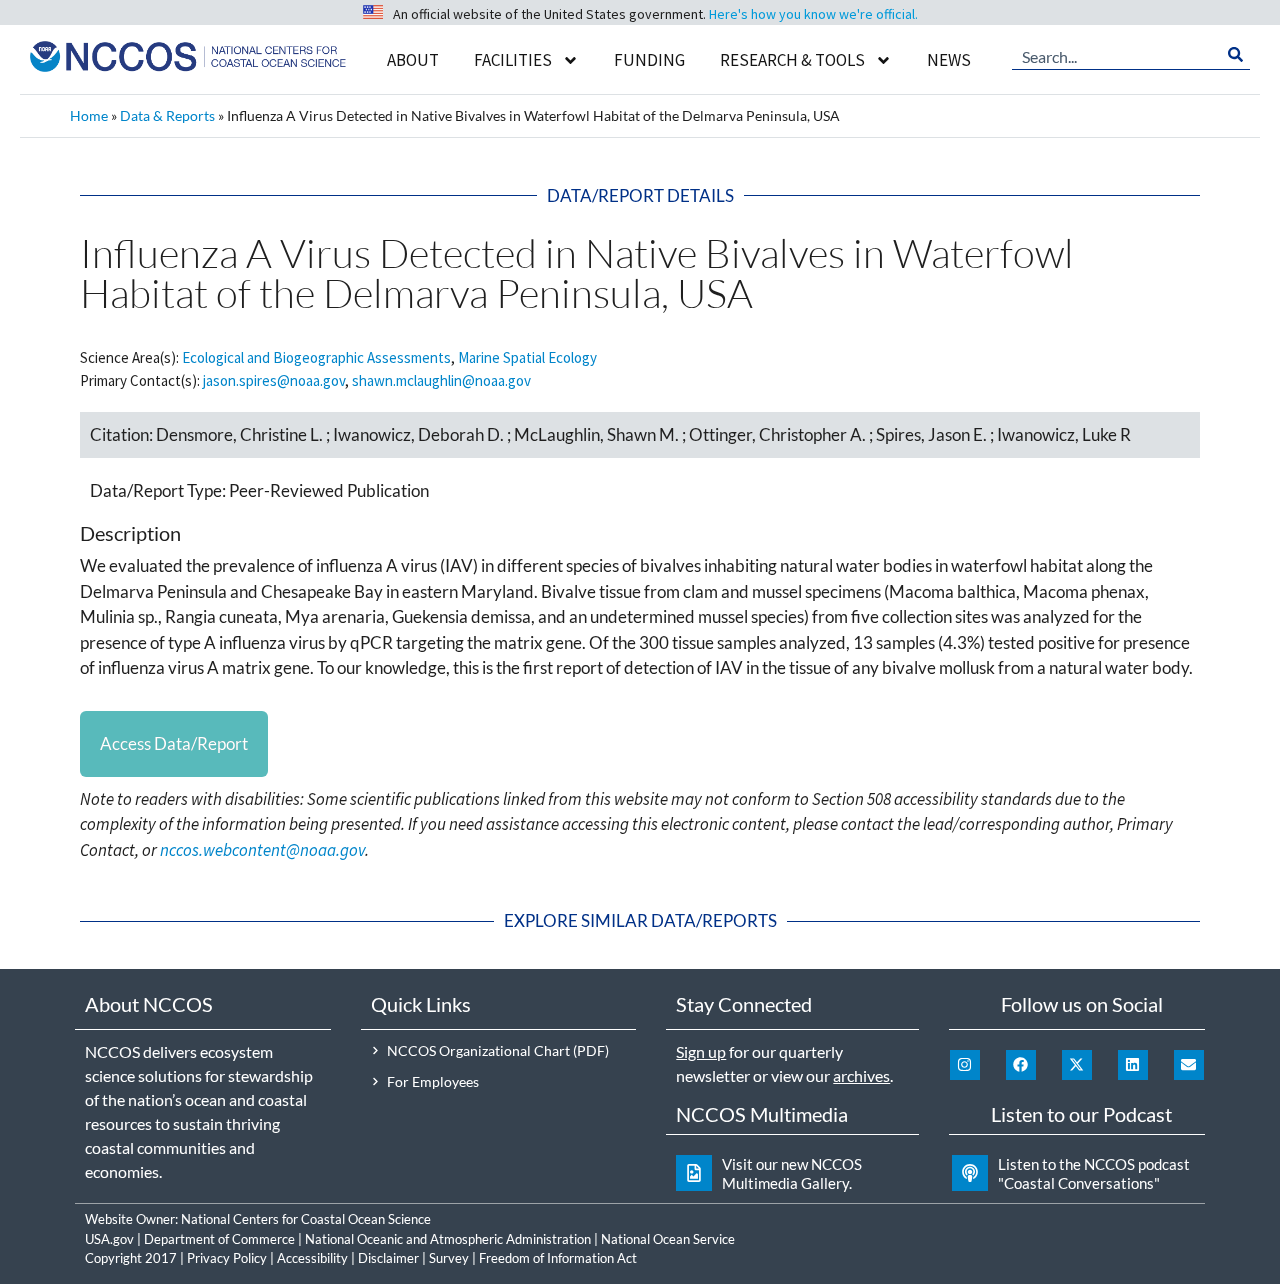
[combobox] (1116, 55)
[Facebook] (1021, 1065)
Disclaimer (388, 1258)
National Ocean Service (668, 1239)
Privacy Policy (227, 1258)
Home (89, 115)
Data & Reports (167, 115)
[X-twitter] (1077, 1065)
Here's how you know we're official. (813, 14)
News (949, 60)
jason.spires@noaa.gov (274, 380)
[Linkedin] (1133, 1065)
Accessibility (312, 1258)
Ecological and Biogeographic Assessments (316, 357)
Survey (449, 1258)
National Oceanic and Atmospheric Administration (448, 1239)
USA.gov (109, 1239)
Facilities (513, 60)
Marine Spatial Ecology (527, 357)
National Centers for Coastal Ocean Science (306, 1219)
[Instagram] (965, 1065)
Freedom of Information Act (558, 1258)
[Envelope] (1189, 1065)
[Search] (1235, 55)
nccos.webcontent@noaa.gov (262, 850)
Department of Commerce (219, 1239)
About (413, 60)
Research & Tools (792, 60)
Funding (649, 60)
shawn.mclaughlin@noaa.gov (441, 380)
